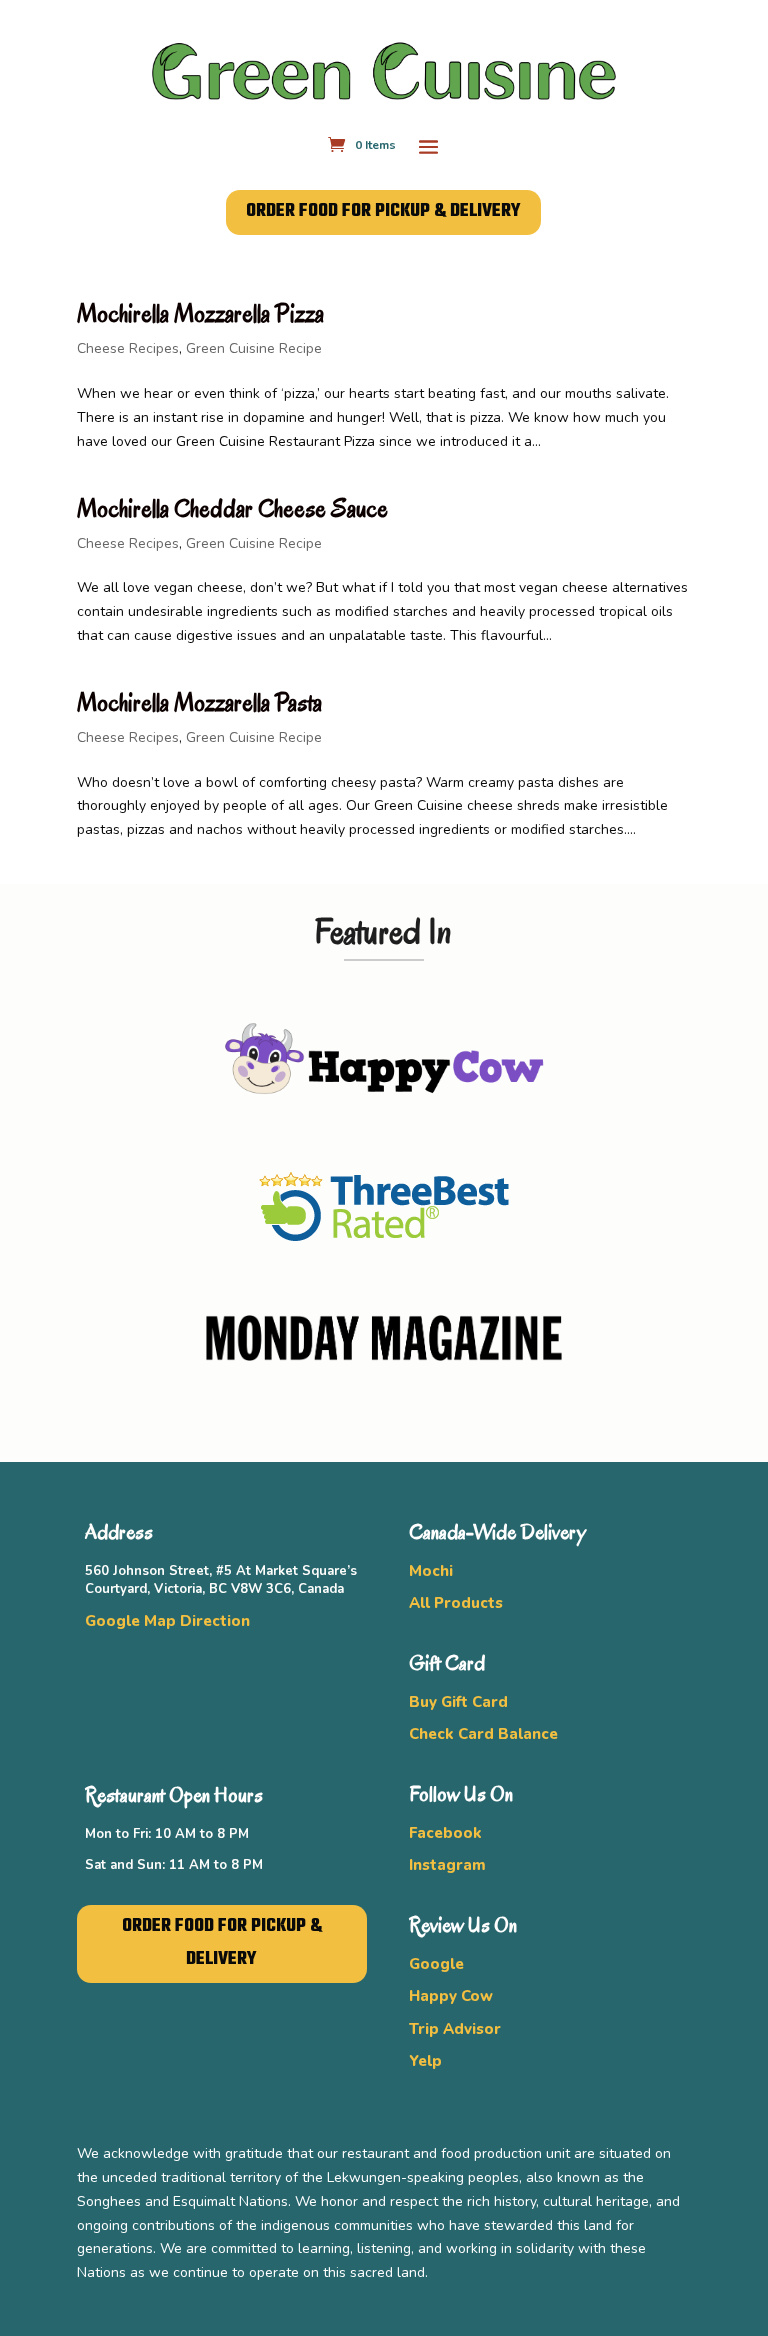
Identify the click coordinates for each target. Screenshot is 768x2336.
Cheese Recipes (128, 348)
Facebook (445, 1833)
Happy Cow (451, 1996)
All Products (456, 1603)
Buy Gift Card (458, 1702)
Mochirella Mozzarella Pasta (199, 702)
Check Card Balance (483, 1734)
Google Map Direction (167, 1621)
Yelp (425, 2061)
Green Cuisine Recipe (254, 348)
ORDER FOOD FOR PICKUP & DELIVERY (383, 211)
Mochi (431, 1571)
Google (436, 1964)
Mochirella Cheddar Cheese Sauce (232, 508)
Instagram (447, 1865)
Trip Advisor (455, 2029)
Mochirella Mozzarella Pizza (200, 313)
